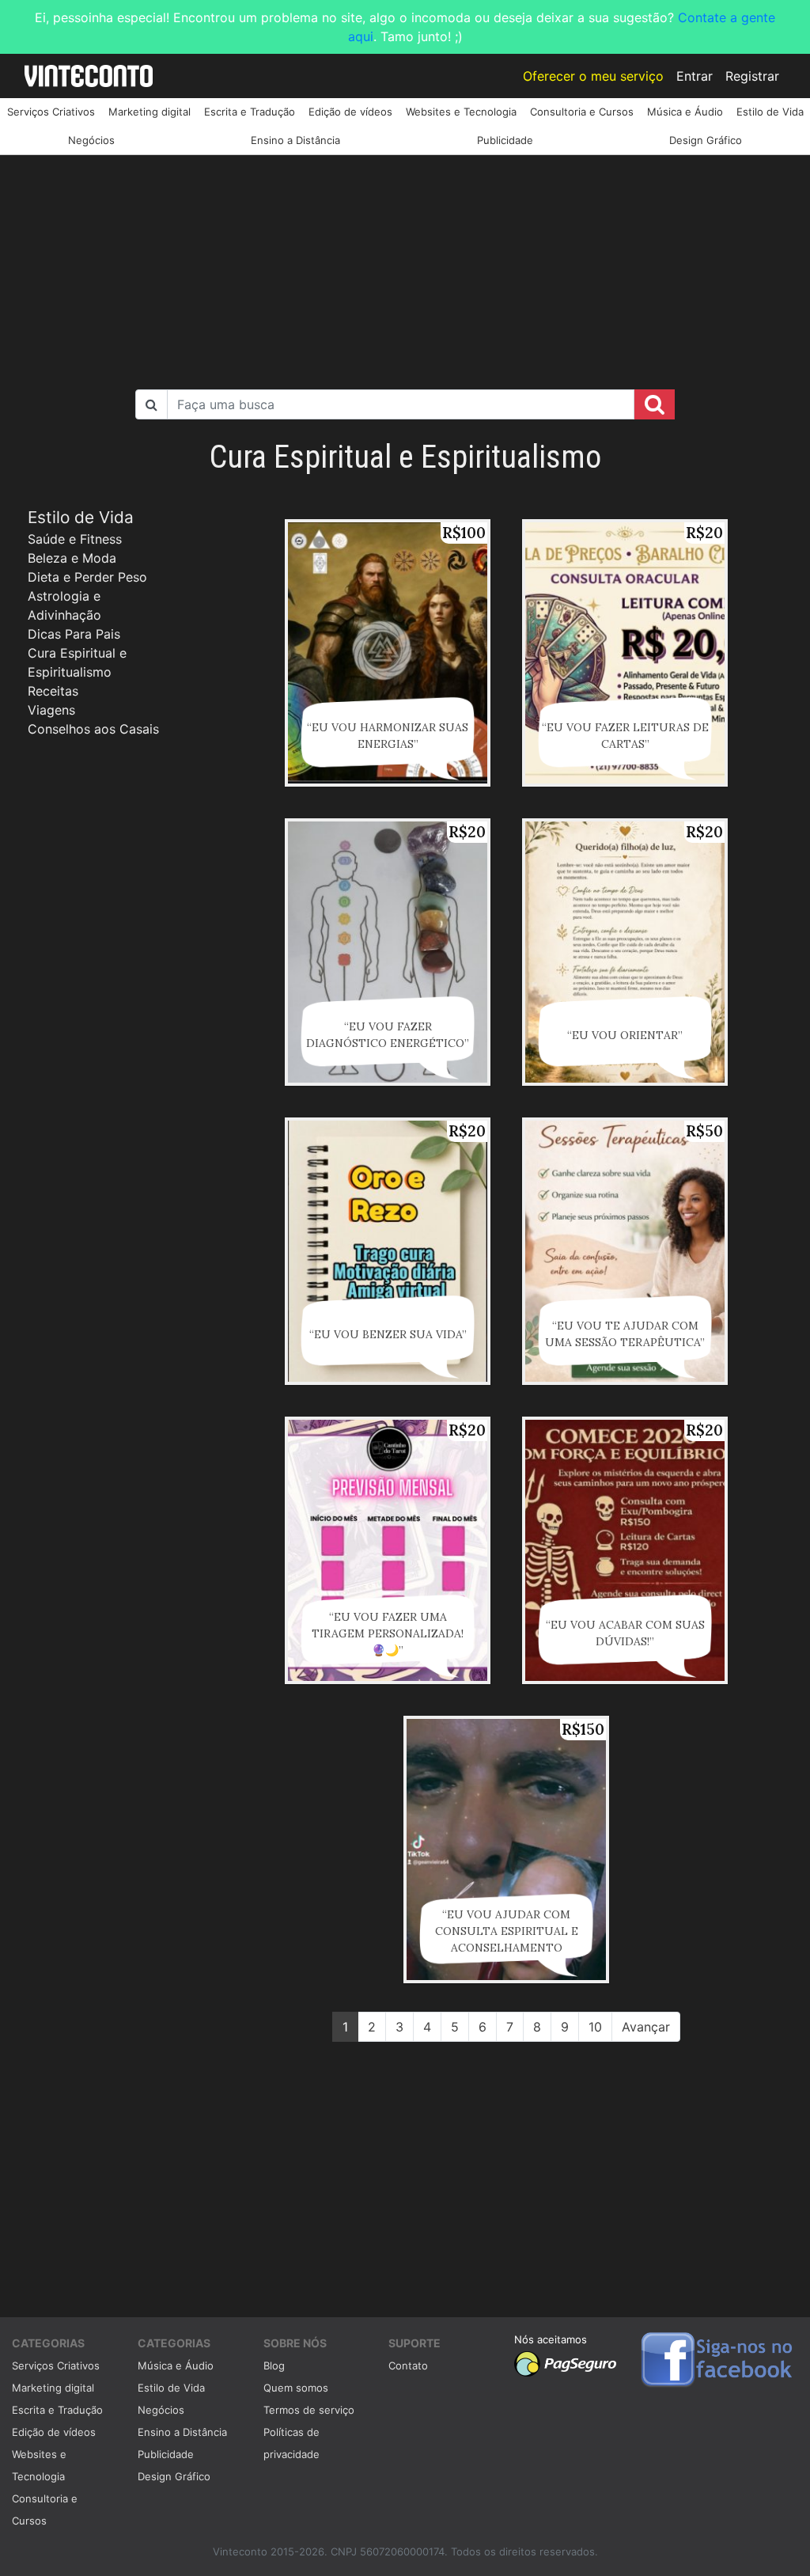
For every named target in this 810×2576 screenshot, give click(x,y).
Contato (408, 2365)
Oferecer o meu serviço (593, 76)
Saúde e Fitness (75, 539)
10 (595, 2027)
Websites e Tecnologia (461, 112)
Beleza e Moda (72, 558)
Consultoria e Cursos (582, 112)
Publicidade (505, 140)
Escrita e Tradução (250, 112)
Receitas (53, 691)
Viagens (51, 710)
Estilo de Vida (770, 112)
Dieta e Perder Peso (87, 577)
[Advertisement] (405, 266)
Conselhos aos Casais (93, 729)
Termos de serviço (309, 2410)
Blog (274, 2365)
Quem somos (296, 2388)
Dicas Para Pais (74, 634)
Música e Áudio (685, 112)
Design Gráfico (706, 140)
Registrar (752, 76)
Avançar (646, 2027)
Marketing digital (150, 112)
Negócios (91, 140)
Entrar (695, 76)
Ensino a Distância (295, 140)
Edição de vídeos (350, 112)
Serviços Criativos (51, 112)
